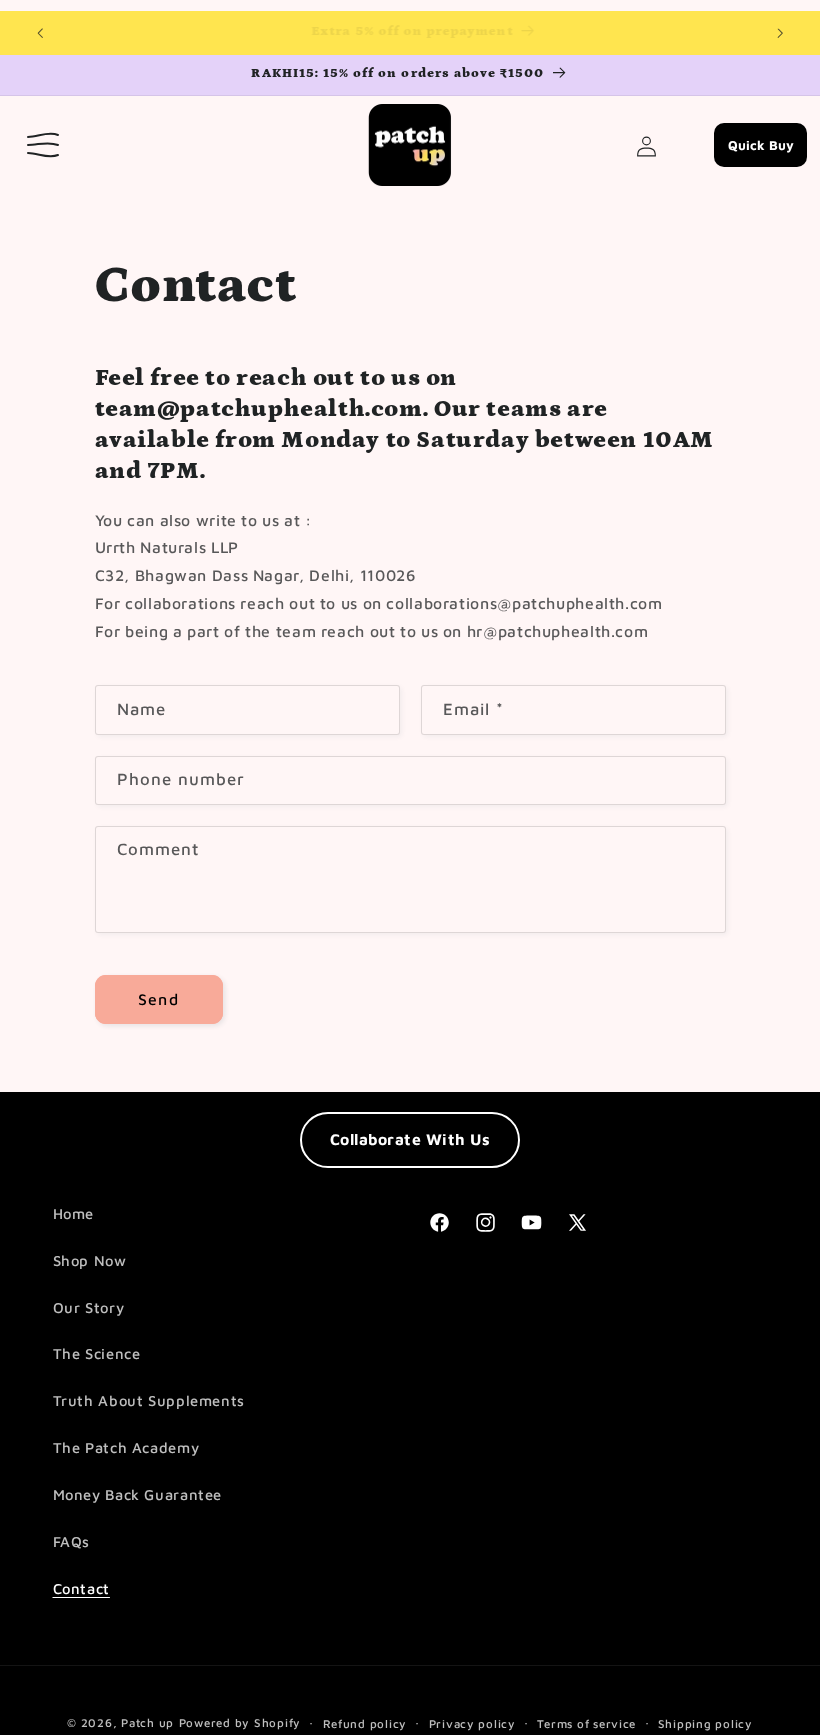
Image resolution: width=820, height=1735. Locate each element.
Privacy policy (472, 1723)
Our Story (89, 1307)
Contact (81, 1588)
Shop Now (90, 1260)
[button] (44, 145)
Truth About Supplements (149, 1400)
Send (158, 999)
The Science (97, 1353)
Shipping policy (705, 1723)
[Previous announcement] (40, 33)
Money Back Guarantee (138, 1494)
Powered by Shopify (240, 1722)
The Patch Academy (126, 1447)
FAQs (72, 1541)
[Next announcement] (780, 33)
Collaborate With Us (410, 1139)
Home (74, 1213)
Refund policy (365, 1723)
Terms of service (586, 1723)
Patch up (147, 1722)
